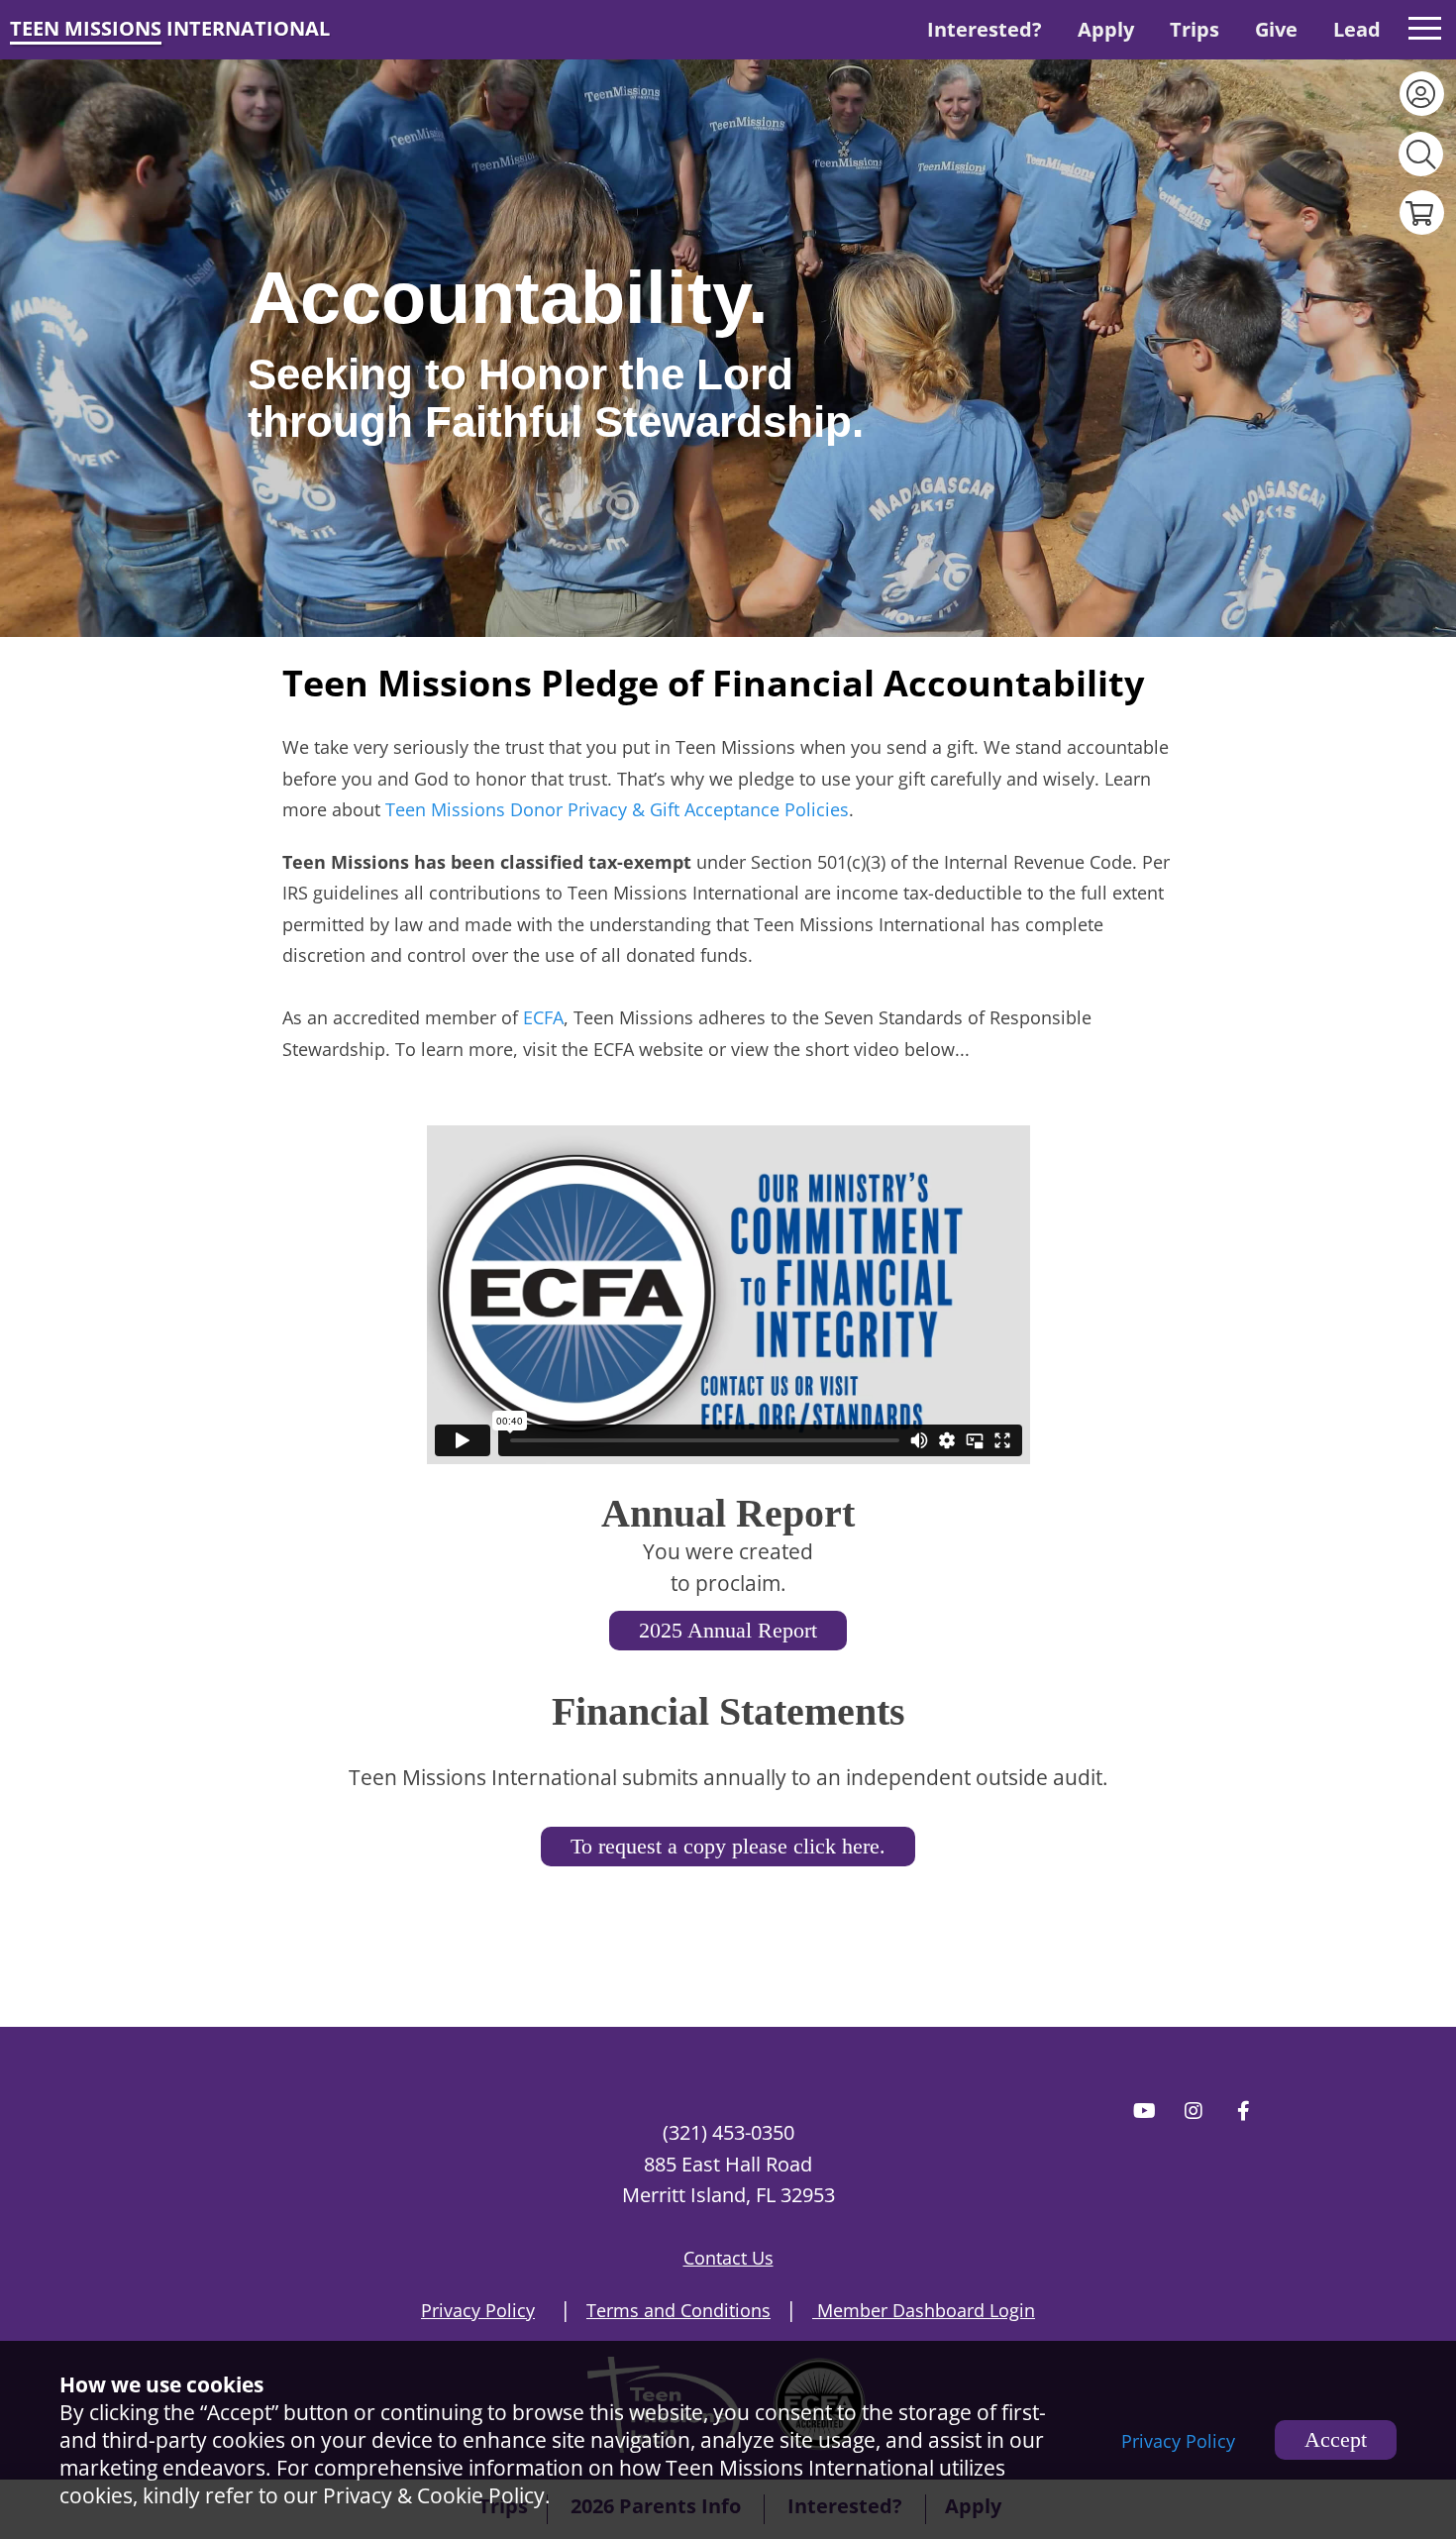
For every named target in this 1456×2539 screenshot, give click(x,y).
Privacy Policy (1178, 2441)
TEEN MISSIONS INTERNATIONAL (170, 28)
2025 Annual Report (728, 1630)
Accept (1336, 2439)
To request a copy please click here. (728, 1846)
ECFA (543, 1017)
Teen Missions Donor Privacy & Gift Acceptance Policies (617, 809)
